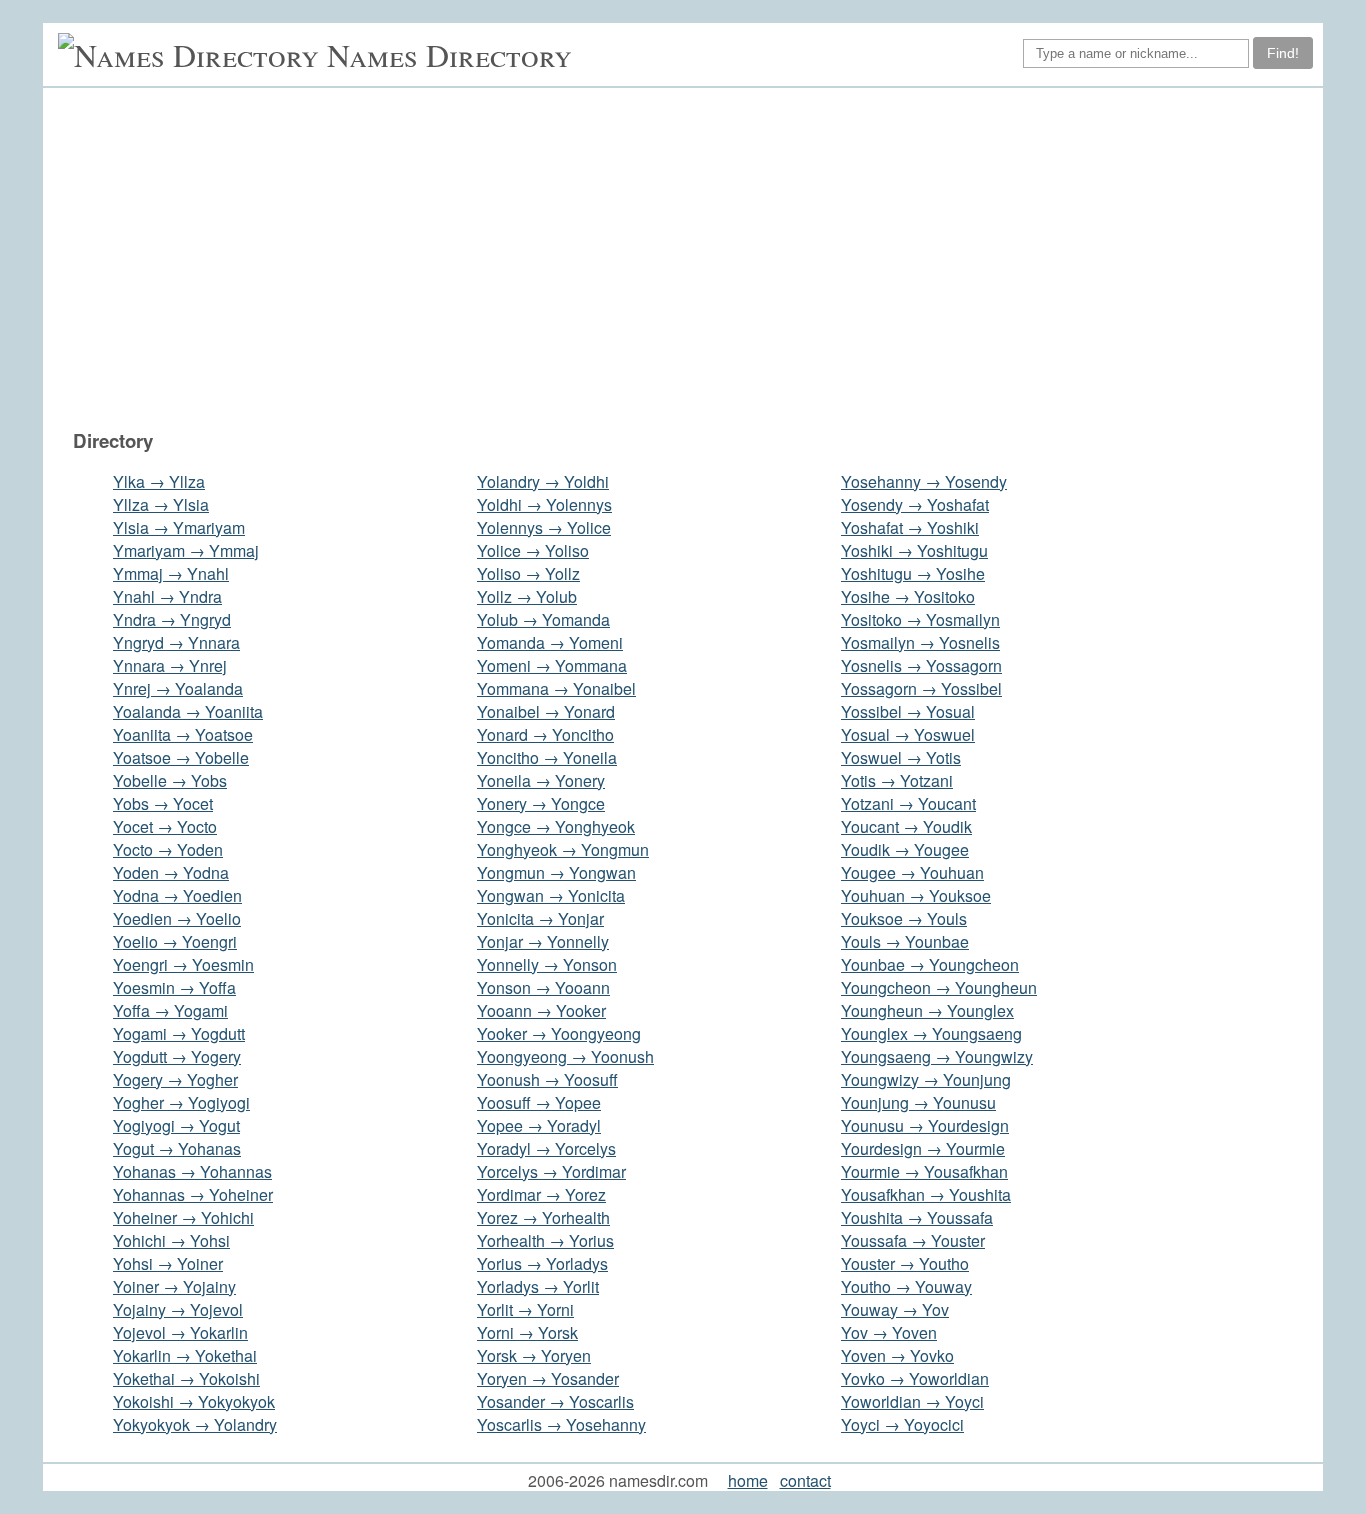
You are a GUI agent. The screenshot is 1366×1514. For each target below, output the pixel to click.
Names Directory (449, 54)
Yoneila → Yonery (541, 780)
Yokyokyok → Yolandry (195, 1424)
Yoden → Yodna (171, 872)
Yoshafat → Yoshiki (910, 527)
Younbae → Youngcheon (930, 964)
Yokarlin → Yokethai (185, 1355)
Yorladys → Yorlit (538, 1286)
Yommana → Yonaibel (556, 688)
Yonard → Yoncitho (545, 734)
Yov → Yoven (889, 1332)
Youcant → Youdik (906, 826)
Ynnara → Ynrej (170, 665)
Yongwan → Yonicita (551, 895)
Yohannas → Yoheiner (193, 1194)
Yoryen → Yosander (548, 1378)
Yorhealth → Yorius (545, 1240)
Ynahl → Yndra (167, 596)
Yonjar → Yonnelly (543, 941)
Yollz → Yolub (527, 596)
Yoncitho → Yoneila (547, 757)
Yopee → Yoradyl (539, 1125)
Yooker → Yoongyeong (559, 1033)
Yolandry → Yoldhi (543, 481)
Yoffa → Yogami (170, 1010)
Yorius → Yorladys (542, 1263)
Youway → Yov (895, 1309)
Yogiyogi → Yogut (176, 1125)
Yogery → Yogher (175, 1079)
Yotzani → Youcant (908, 803)
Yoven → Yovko (897, 1355)
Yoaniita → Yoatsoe (183, 734)
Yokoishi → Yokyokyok (194, 1401)
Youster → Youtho (905, 1263)
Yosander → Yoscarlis (555, 1401)
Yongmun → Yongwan (556, 872)
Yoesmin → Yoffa (174, 987)
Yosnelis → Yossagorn (921, 665)
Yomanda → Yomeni (550, 642)
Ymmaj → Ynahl (171, 573)
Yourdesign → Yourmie (923, 1148)
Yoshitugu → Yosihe (913, 573)
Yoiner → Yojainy (174, 1286)
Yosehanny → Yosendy (924, 481)
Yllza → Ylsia (161, 504)
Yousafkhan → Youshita (926, 1194)
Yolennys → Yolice (544, 527)
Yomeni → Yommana (552, 665)
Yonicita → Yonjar (540, 918)
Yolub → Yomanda (543, 619)
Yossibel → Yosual (908, 711)
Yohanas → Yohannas (192, 1171)
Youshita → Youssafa (917, 1217)
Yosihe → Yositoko (908, 596)
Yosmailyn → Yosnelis (920, 642)
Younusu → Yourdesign (925, 1125)
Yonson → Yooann (543, 987)
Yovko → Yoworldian (915, 1378)
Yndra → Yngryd (172, 619)
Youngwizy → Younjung (926, 1079)
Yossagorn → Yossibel (921, 688)
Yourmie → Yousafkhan (924, 1171)
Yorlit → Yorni (525, 1309)
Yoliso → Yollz (528, 573)
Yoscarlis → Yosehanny (561, 1424)
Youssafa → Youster (913, 1240)
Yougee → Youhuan (912, 872)
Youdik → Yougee (905, 849)
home (748, 1480)
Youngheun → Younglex (927, 1010)
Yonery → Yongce (541, 803)
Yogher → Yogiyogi (181, 1102)
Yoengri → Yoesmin (183, 964)
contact (805, 1480)
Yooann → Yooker (541, 1010)
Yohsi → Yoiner (168, 1263)
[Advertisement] (693, 258)
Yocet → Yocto (165, 826)
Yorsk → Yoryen (534, 1355)
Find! (1283, 53)
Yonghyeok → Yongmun (563, 849)
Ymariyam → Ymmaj (186, 550)
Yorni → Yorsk (527, 1332)
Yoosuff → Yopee (539, 1102)
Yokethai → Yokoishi (186, 1378)
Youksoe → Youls (904, 918)
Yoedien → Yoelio (177, 918)
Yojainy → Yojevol (178, 1309)
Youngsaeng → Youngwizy (937, 1056)
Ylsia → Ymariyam (179, 527)
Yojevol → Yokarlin (180, 1332)
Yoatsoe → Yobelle (181, 757)
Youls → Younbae (905, 941)
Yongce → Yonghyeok (556, 826)
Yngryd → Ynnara (176, 642)
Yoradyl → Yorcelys (546, 1148)
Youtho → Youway (906, 1286)
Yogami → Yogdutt (179, 1033)
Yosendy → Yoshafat (915, 504)
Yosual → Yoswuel (908, 734)
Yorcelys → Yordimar (551, 1171)
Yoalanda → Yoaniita (188, 711)
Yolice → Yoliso (533, 550)
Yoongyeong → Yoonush (565, 1056)
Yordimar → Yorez (541, 1194)
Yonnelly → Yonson (547, 964)
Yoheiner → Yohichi (183, 1217)
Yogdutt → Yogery (177, 1056)
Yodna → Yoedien (177, 895)
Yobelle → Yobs (170, 780)
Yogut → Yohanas (177, 1148)
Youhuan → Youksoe (916, 895)
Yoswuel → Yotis (901, 757)
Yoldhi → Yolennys (544, 504)
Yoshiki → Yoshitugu (914, 550)
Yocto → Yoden (168, 849)
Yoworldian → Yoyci (912, 1401)
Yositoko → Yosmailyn (920, 619)
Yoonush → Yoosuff (547, 1079)
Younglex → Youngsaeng (931, 1033)
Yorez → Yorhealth (543, 1217)
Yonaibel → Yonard (546, 711)
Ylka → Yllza (159, 481)
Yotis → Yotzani (897, 780)
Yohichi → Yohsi (171, 1240)
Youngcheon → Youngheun (939, 987)
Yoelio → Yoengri (175, 941)
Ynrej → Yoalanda (178, 688)
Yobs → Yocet (163, 803)
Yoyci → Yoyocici (902, 1424)
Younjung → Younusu (918, 1102)
